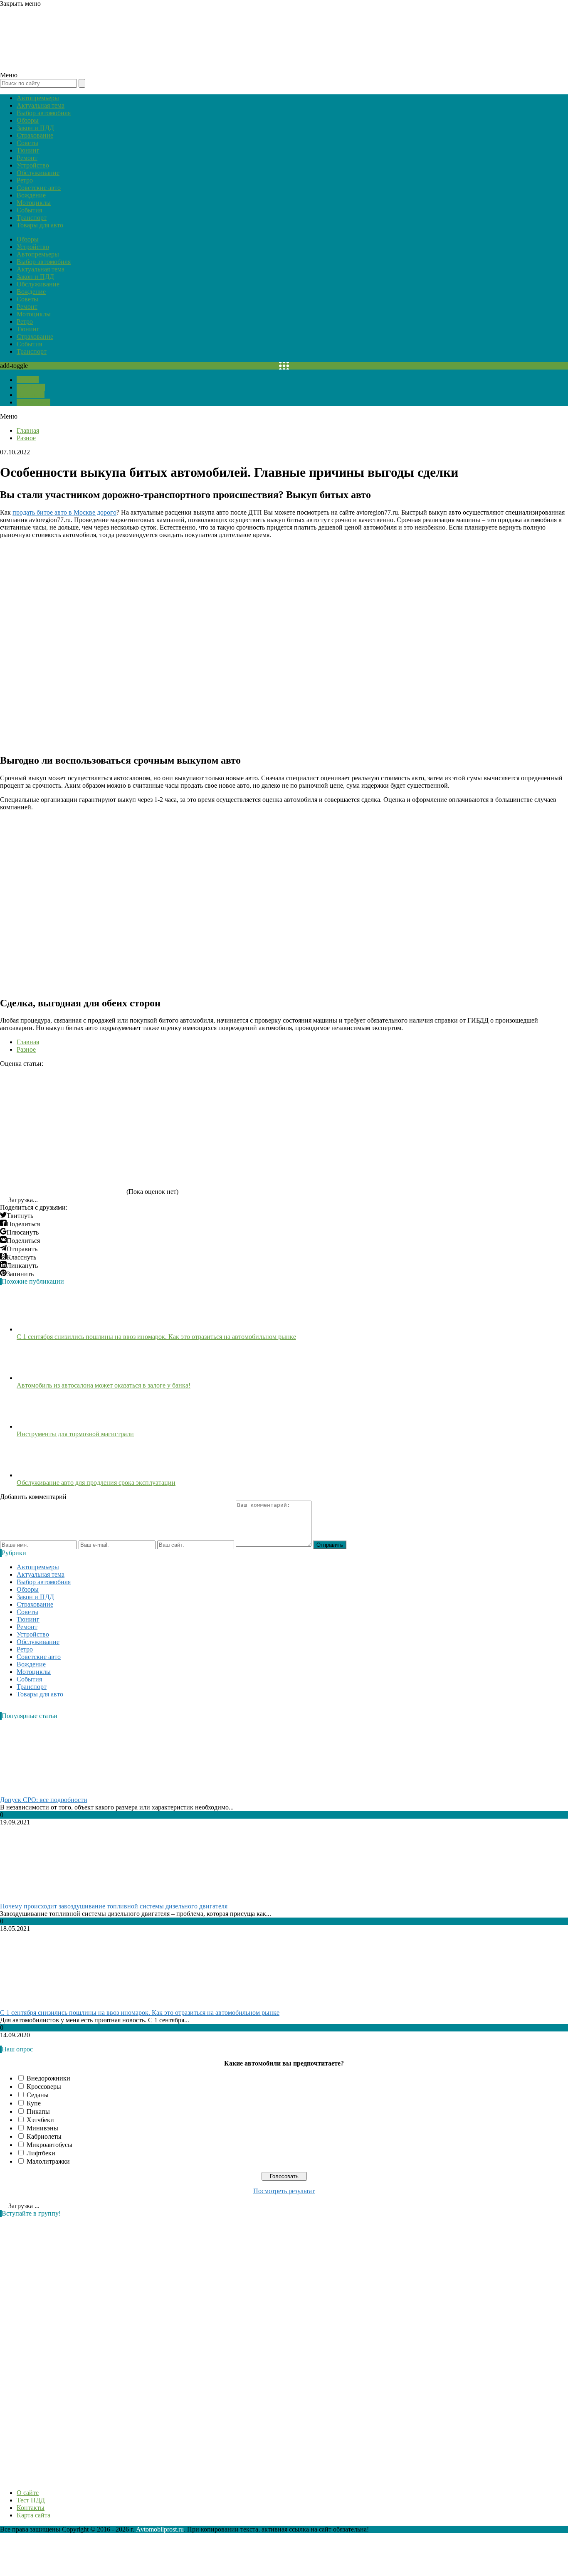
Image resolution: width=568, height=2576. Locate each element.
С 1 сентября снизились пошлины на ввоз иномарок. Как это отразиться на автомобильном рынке (156, 1337)
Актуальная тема (41, 105)
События (29, 210)
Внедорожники (48, 2078)
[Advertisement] (62, 2349)
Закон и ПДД (35, 128)
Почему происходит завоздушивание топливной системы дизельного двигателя (114, 1906)
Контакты (31, 395)
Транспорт (32, 218)
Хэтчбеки (40, 2120)
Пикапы (38, 2111)
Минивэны (42, 2128)
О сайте (28, 380)
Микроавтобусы (49, 2145)
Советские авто (39, 188)
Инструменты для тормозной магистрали (75, 1434)
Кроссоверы (44, 2087)
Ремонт (27, 158)
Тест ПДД (31, 387)
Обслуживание (38, 173)
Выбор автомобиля (44, 113)
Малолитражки (48, 2161)
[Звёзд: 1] (62, 1099)
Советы (27, 143)
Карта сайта (33, 402)
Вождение (31, 195)
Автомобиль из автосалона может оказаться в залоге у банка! (104, 1385)
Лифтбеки (41, 2153)
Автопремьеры (38, 98)
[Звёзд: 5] (62, 1163)
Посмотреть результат (284, 2191)
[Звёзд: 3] (312, 1099)
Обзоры (28, 120)
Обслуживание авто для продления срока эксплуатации (96, 1483)
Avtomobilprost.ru (160, 2529)
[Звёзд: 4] (437, 1099)
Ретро (25, 180)
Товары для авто (40, 225)
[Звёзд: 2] (187, 1099)
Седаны (38, 2095)
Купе (34, 2103)
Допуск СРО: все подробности (44, 1800)
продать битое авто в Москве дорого (64, 512)
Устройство (33, 165)
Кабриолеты (44, 2136)
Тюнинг (28, 150)
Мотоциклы (34, 203)
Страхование (35, 135)
